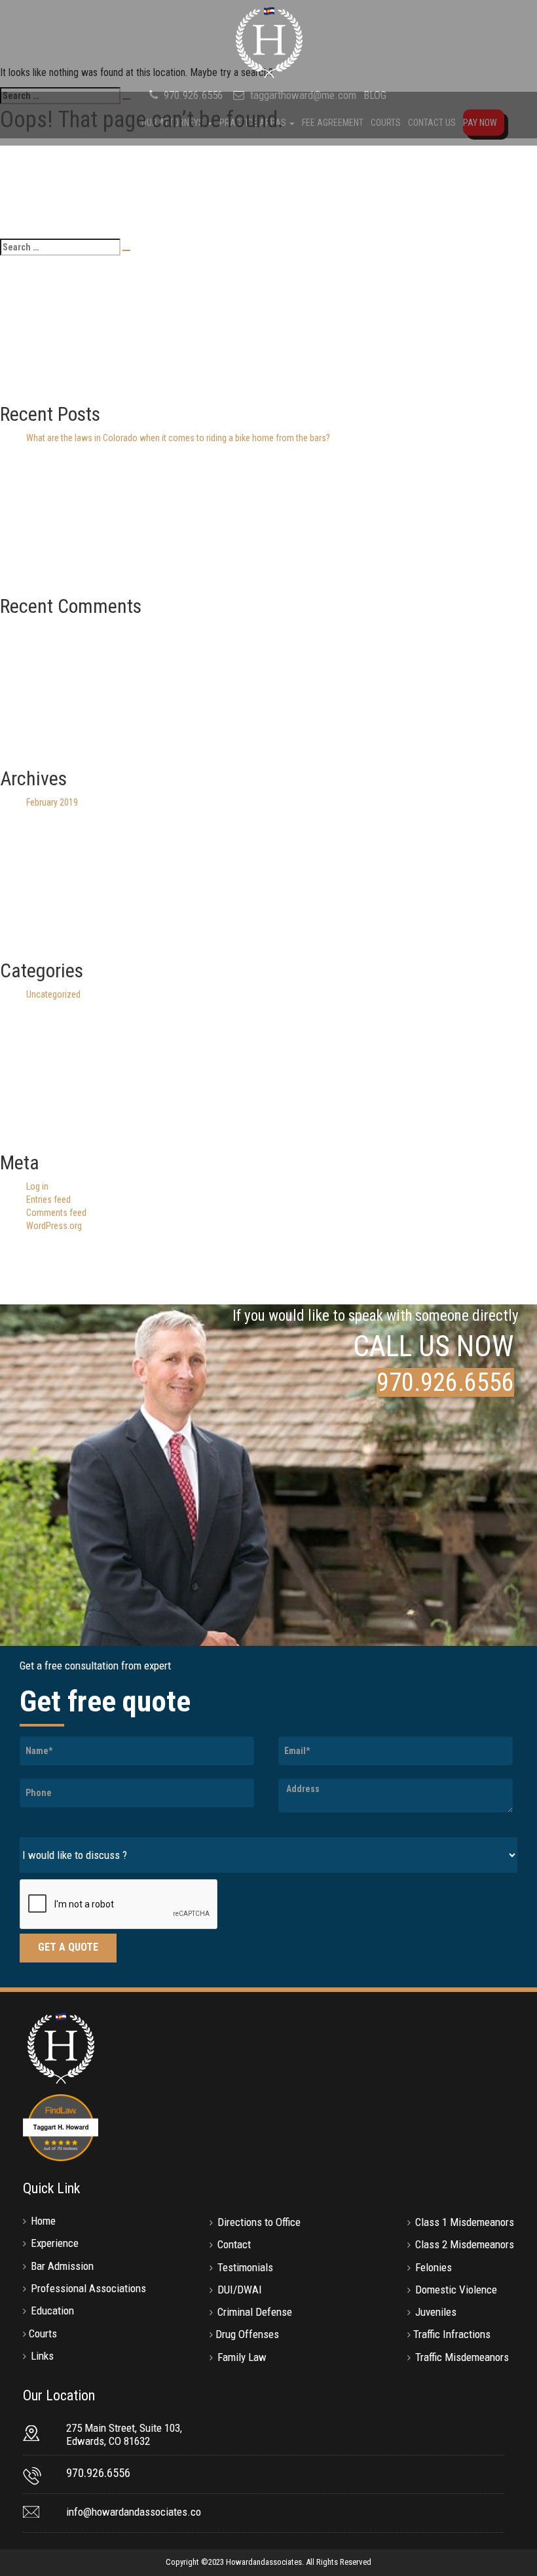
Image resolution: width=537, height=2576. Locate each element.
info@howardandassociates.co (134, 2512)
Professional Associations (88, 2288)
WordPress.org (54, 1226)
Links (42, 2356)
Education (52, 2311)
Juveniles (436, 2312)
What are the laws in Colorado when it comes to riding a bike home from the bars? (178, 438)
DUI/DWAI (240, 2290)
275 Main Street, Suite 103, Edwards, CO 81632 (124, 2434)
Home (43, 2221)
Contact (234, 2244)
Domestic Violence (456, 2290)
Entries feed (48, 1200)
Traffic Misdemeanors (462, 2357)
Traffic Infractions (452, 2334)
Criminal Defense (255, 2312)
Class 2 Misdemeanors (465, 2244)
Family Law (242, 2357)
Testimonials (245, 2267)
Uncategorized (53, 994)
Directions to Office (259, 2222)
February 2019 (52, 802)
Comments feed (56, 1213)
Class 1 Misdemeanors (465, 2222)
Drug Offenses (247, 2334)
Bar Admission (62, 2266)
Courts (43, 2333)
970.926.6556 (445, 1382)
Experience (55, 2243)
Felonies (434, 2267)
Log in (37, 1186)
